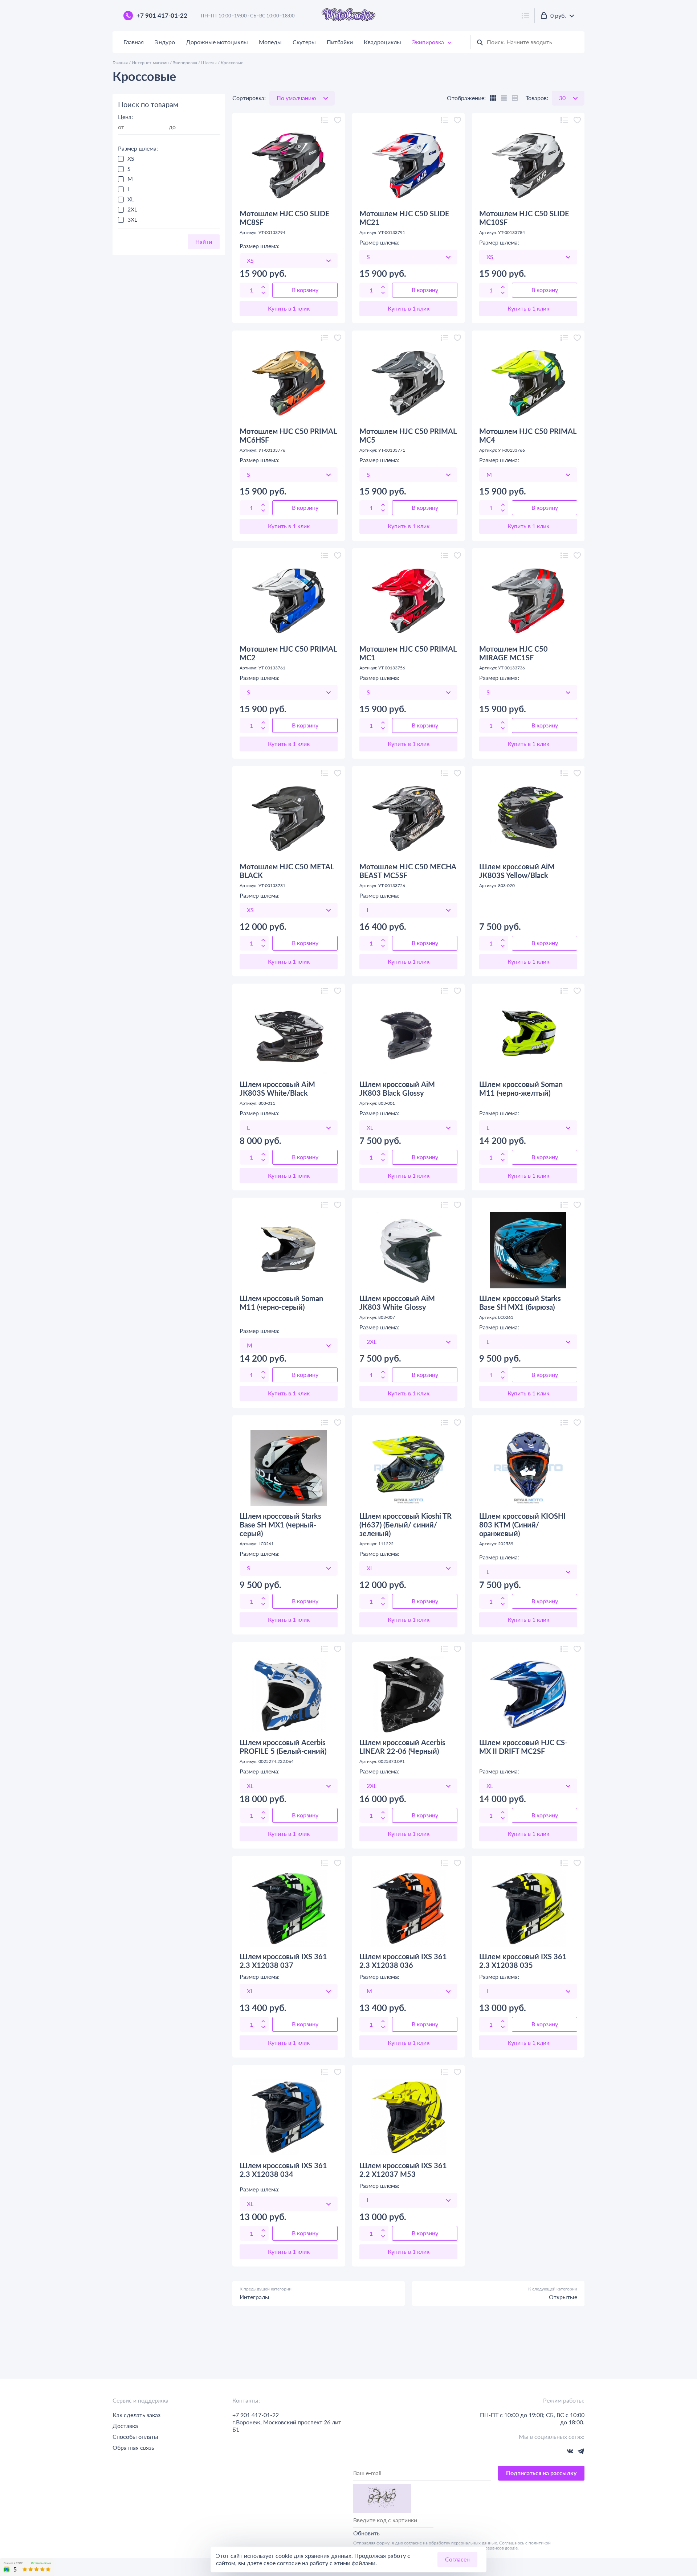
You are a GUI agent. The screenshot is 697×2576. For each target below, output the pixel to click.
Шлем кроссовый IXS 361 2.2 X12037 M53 (403, 2170)
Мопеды (270, 42)
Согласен (457, 2559)
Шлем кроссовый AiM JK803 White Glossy (397, 1303)
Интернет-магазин (150, 63)
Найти (204, 241)
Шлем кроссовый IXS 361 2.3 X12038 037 (283, 1961)
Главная (134, 42)
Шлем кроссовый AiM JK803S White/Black (277, 1088)
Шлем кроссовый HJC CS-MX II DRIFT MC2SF (523, 1747)
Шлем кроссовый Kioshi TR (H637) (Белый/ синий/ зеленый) (405, 1525)
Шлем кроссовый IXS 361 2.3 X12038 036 (403, 1961)
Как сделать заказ (136, 2415)
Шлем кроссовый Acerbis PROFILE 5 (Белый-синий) (283, 1747)
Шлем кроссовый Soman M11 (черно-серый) (281, 1303)
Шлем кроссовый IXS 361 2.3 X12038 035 (523, 1961)
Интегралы (254, 2297)
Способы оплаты (135, 2436)
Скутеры (304, 42)
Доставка (125, 2426)
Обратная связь (133, 2447)
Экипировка (428, 42)
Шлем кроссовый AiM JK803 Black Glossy (397, 1088)
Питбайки (340, 42)
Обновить (366, 2533)
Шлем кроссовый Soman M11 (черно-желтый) (521, 1088)
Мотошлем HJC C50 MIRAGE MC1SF (513, 653)
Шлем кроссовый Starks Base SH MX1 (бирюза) (520, 1303)
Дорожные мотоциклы (217, 42)
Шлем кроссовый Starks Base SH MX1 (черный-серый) (280, 1525)
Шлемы (209, 63)
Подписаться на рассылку (541, 2473)
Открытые (563, 2297)
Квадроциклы (382, 42)
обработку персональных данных (463, 2543)
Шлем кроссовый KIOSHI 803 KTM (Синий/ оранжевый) (522, 1525)
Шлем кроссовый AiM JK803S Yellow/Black (517, 871)
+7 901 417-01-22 (162, 16)
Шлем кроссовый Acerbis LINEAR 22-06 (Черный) (402, 1747)
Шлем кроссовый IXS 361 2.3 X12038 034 (283, 2170)
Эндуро (165, 42)
